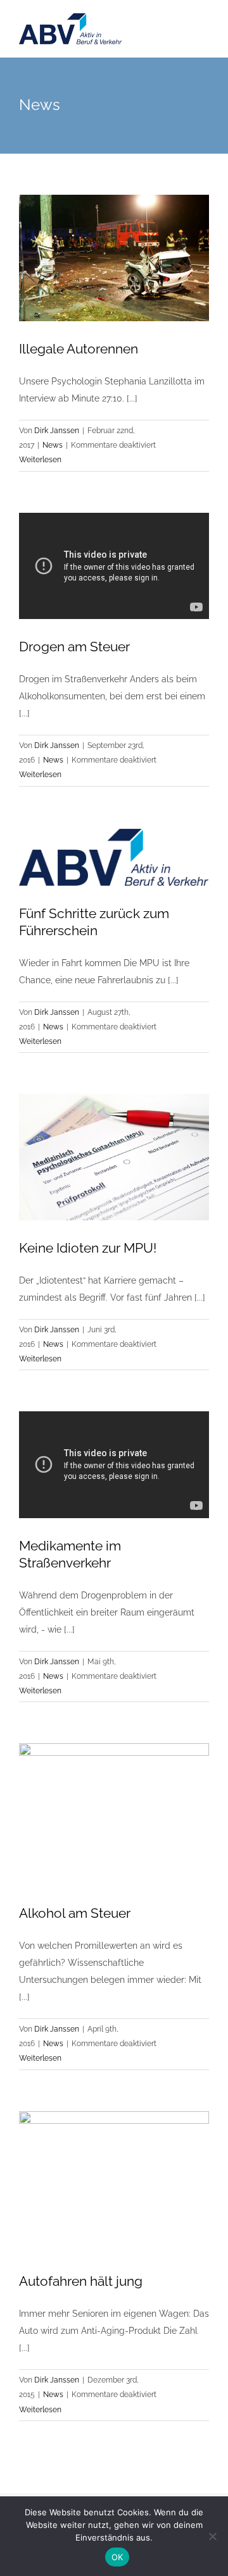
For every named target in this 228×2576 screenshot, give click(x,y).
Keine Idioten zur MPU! (88, 1248)
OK (117, 2557)
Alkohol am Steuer (75, 1913)
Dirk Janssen (57, 431)
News (53, 445)
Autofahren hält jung (81, 2281)
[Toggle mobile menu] (204, 38)
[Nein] (212, 2536)
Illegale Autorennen (79, 349)
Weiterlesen (40, 460)
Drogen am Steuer (74, 647)
